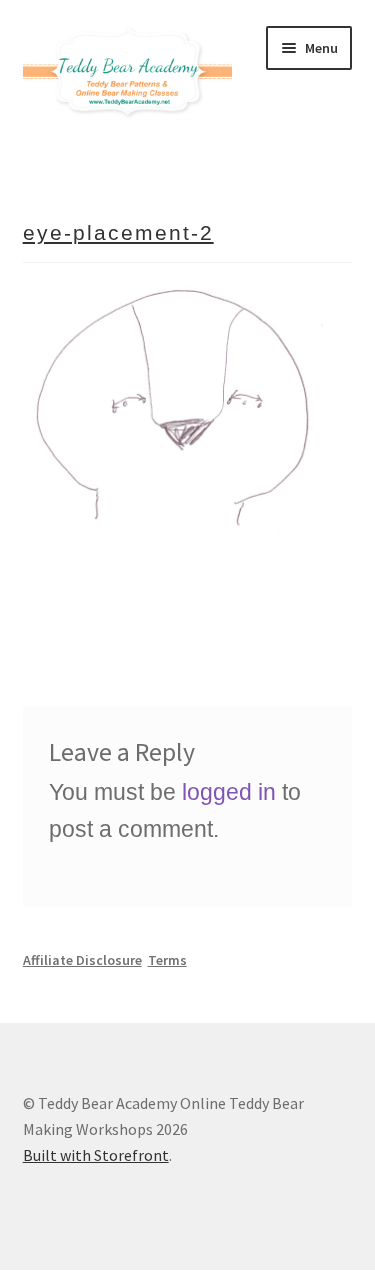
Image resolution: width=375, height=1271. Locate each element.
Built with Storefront (96, 1155)
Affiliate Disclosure (82, 960)
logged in (229, 792)
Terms (167, 960)
